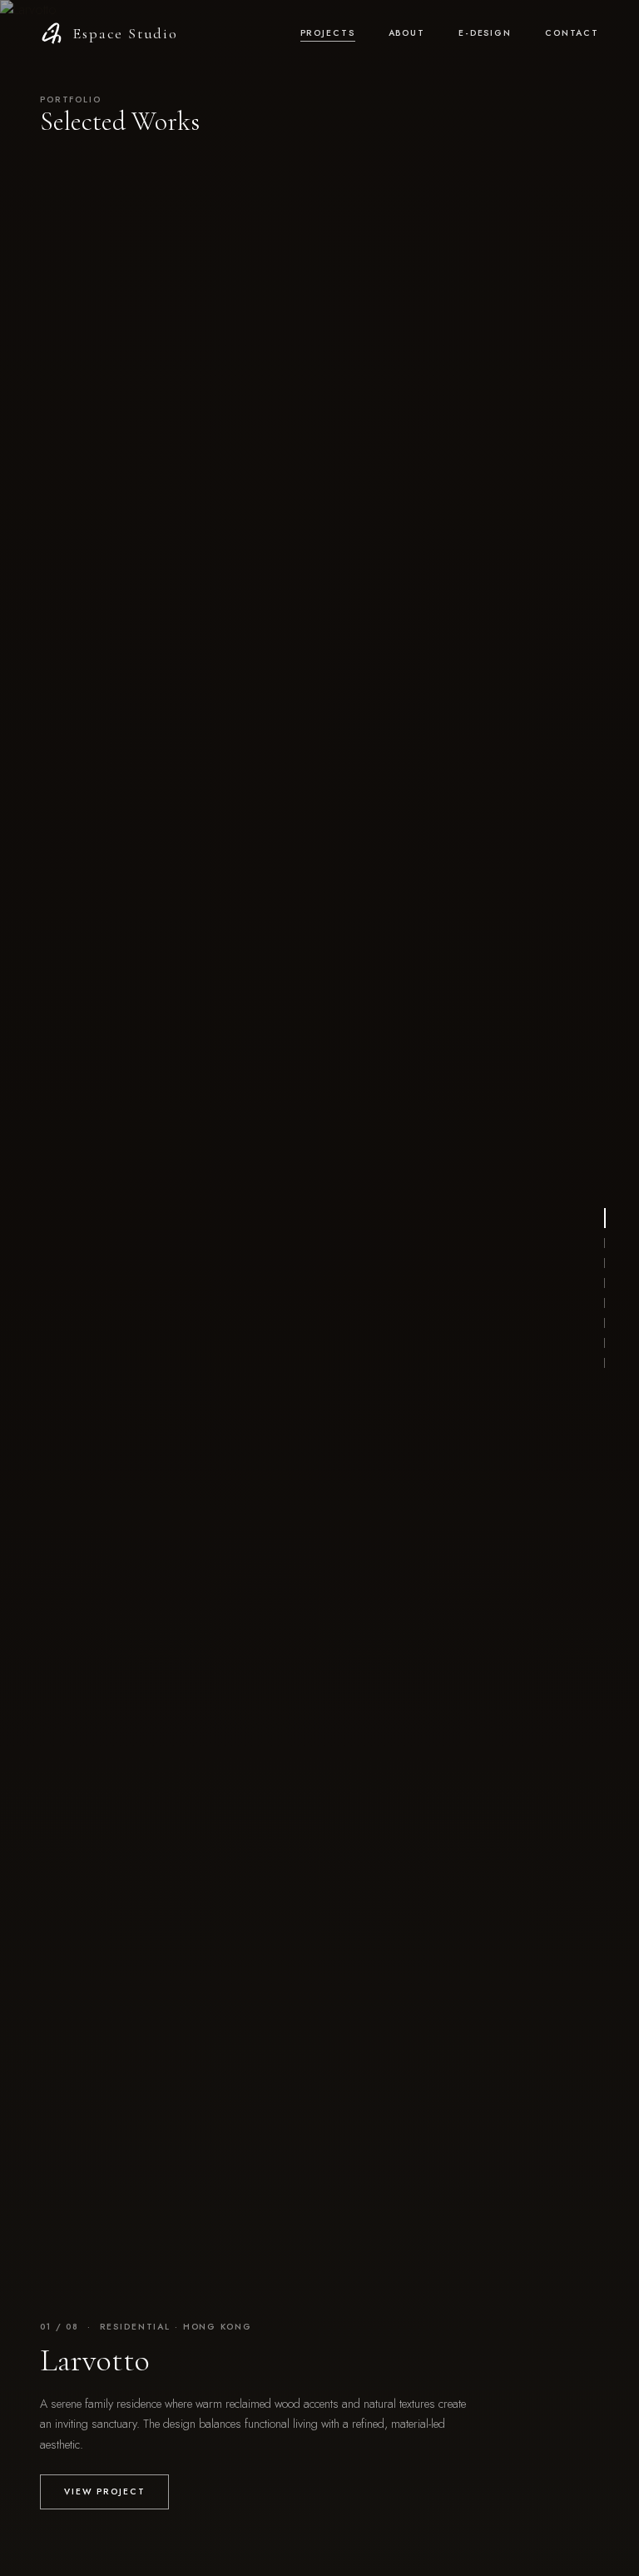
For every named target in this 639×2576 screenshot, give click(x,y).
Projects (328, 33)
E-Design (485, 33)
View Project (104, 2491)
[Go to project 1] (605, 1218)
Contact (572, 33)
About (407, 33)
